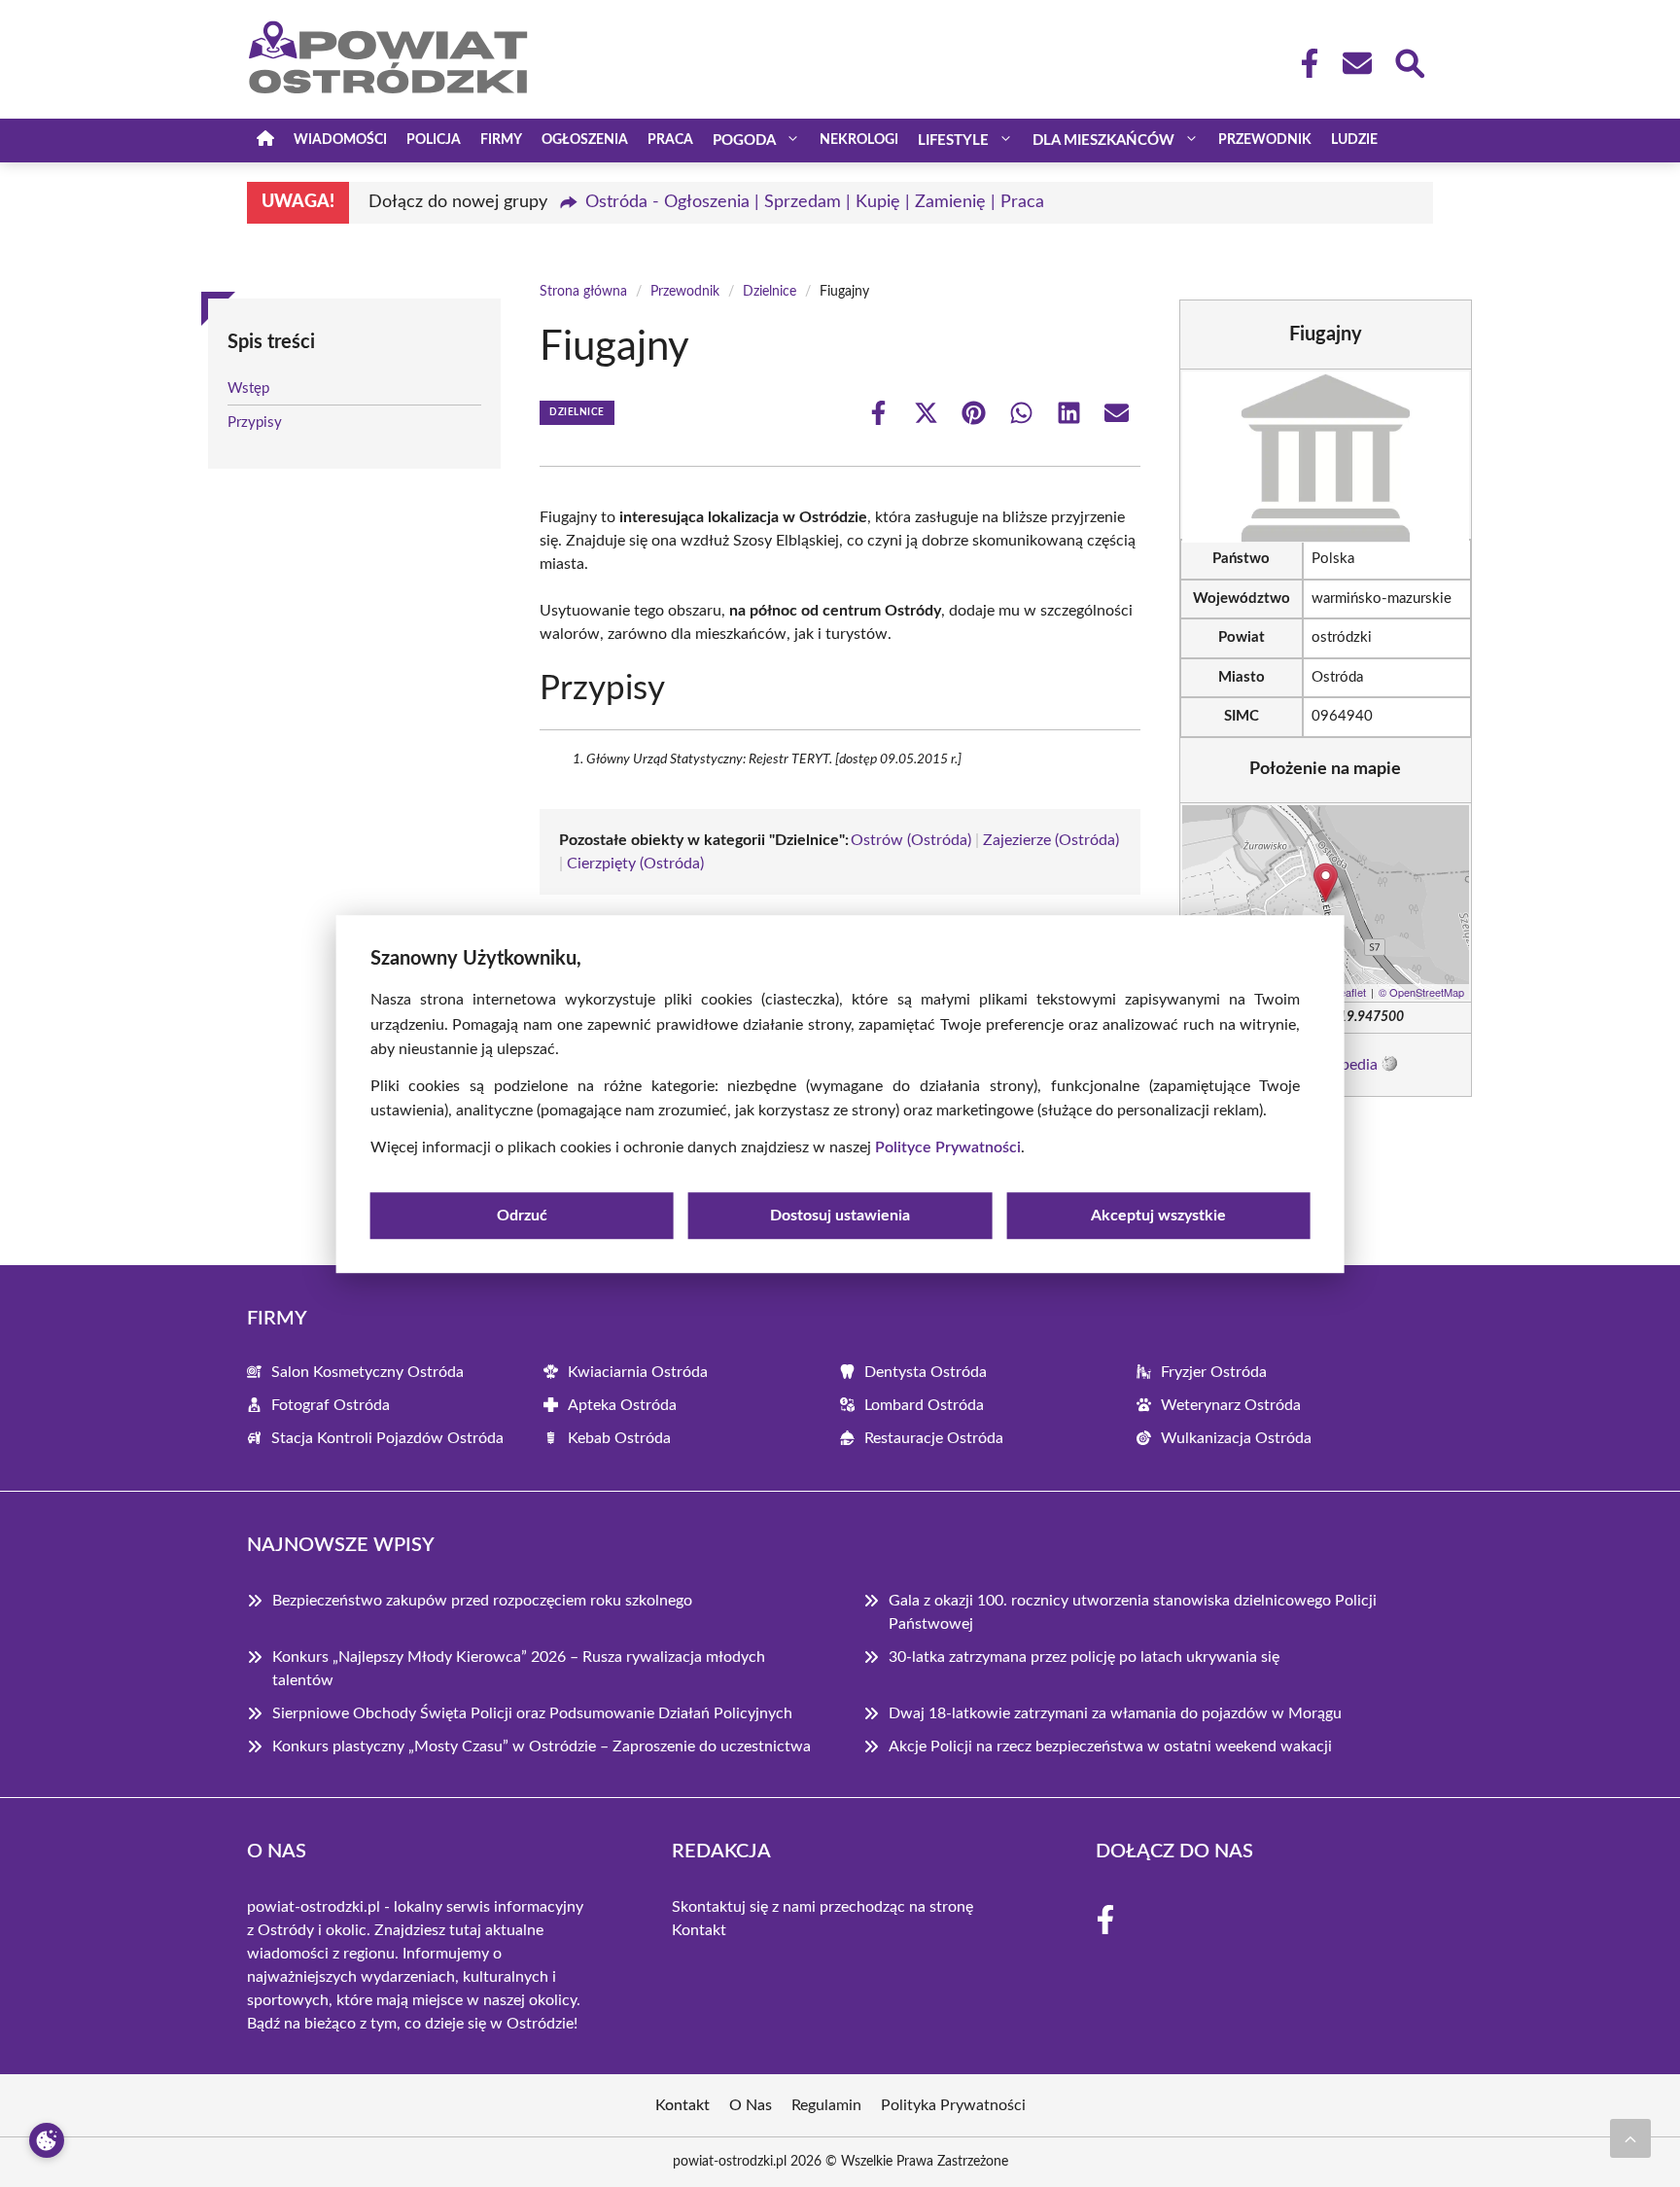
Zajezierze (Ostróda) (1051, 840)
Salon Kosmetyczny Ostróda (367, 1372)
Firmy (501, 140)
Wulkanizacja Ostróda (1236, 1438)
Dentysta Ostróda (926, 1372)
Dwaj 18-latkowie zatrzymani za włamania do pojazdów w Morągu (1115, 1713)
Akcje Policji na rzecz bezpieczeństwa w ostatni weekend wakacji (1110, 1746)
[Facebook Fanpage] (1304, 63)
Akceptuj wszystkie (1158, 1215)
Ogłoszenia (585, 140)
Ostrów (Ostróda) (911, 840)
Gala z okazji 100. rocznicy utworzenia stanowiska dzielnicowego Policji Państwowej (1133, 1612)
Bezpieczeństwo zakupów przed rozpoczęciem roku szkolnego (482, 1601)
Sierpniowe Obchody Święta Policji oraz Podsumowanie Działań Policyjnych (532, 1713)
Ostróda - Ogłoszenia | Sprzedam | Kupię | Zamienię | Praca (815, 202)
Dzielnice (770, 292)
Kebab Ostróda (619, 1438)
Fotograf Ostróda (331, 1405)
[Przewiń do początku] (1630, 2138)
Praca (670, 140)
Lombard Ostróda (924, 1405)
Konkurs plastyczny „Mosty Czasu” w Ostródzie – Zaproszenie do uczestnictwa (542, 1746)
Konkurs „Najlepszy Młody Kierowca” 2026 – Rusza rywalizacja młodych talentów (519, 1669)
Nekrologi (859, 140)
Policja (434, 140)
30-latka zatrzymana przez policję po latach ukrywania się (1084, 1657)
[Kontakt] (1356, 63)
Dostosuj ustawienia (840, 1215)
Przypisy (255, 423)
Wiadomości (340, 140)
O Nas (751, 2105)
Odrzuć (522, 1215)
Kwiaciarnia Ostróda (638, 1372)
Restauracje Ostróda (934, 1438)
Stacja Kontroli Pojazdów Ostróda (387, 1438)
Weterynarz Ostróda (1231, 1405)
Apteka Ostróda (622, 1405)
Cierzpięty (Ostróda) (635, 864)
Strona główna (583, 292)
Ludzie (1354, 140)
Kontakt (699, 1930)
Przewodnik (1265, 140)
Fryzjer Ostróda (1214, 1372)
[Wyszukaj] (1409, 61)
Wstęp (248, 388)
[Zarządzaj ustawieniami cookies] (47, 2140)
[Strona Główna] (265, 141)
